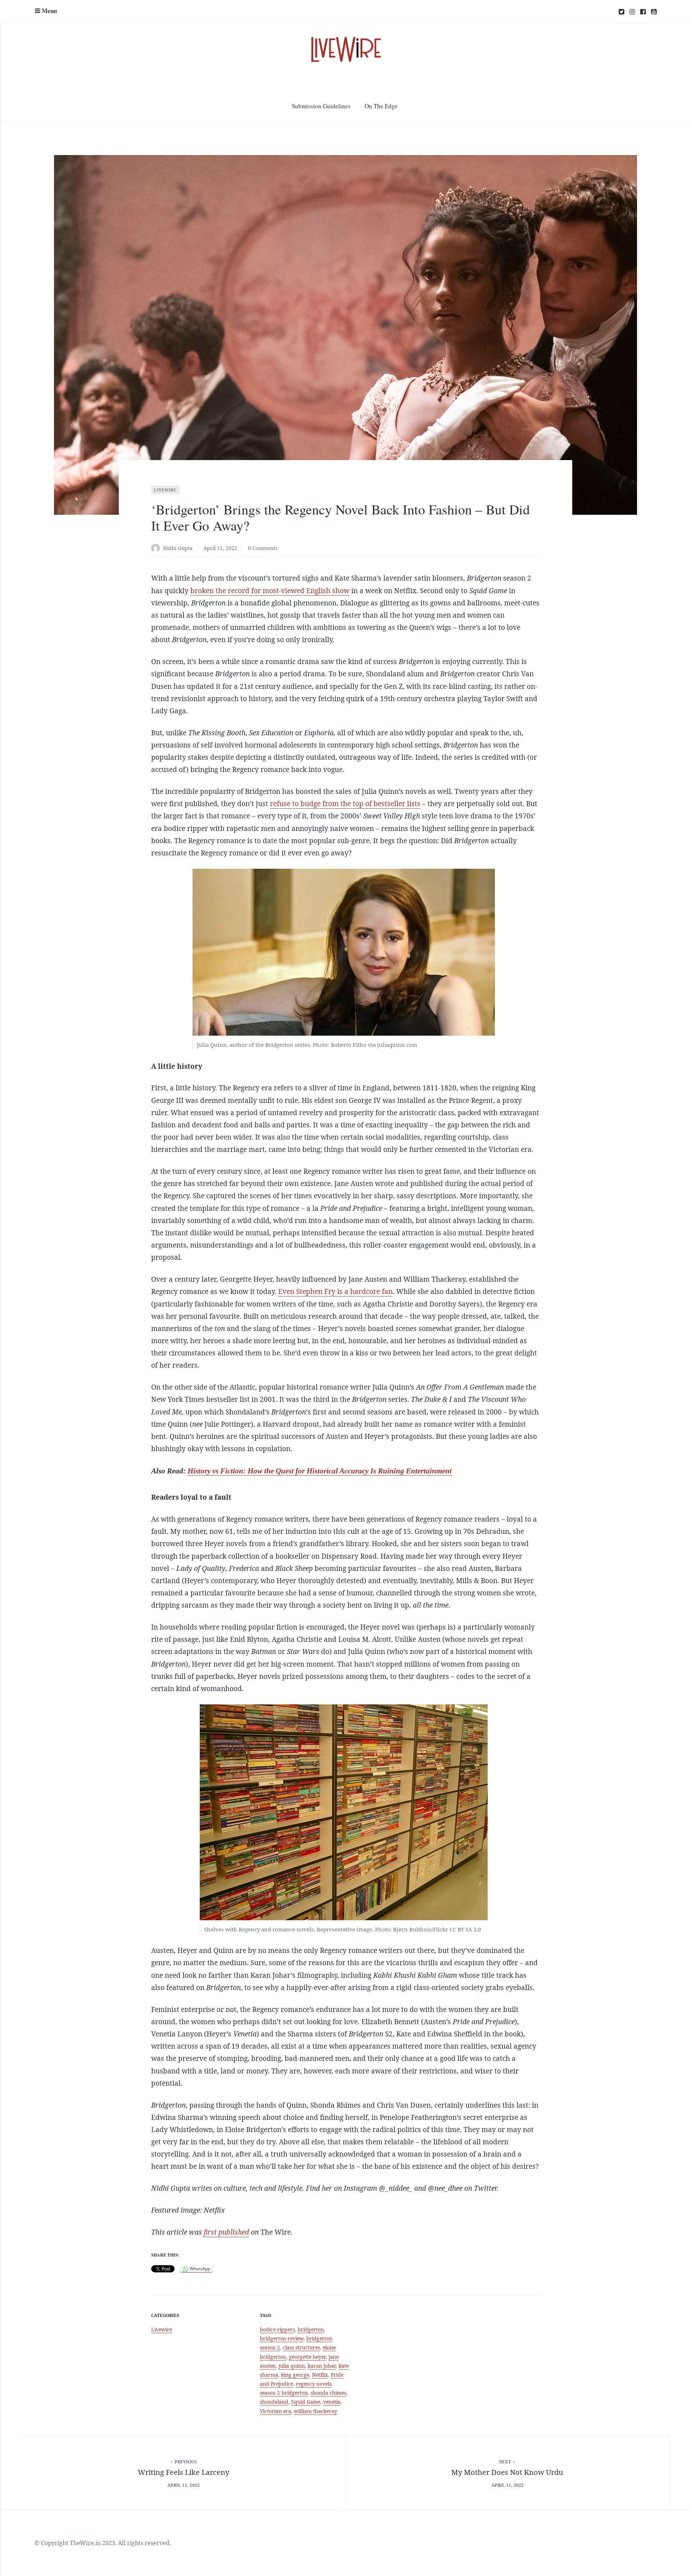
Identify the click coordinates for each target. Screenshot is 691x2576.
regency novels (314, 2384)
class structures (301, 2347)
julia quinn (292, 2366)
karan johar (322, 2366)
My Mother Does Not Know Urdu (507, 2472)
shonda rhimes (328, 2393)
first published (226, 2232)
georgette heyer (307, 2357)
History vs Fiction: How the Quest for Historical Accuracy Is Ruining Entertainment (320, 1471)
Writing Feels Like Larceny (184, 2472)
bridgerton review (282, 2338)
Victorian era (276, 2411)
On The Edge (381, 106)
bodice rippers (277, 2329)
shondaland (274, 2402)
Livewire (165, 490)
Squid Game (306, 2402)
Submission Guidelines (321, 106)
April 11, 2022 (220, 548)
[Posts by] (157, 549)
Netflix (320, 2375)
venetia (332, 2402)
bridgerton (311, 2329)
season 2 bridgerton (284, 2393)
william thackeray (316, 2411)
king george (295, 2375)
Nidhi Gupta (178, 548)
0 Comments (263, 548)
